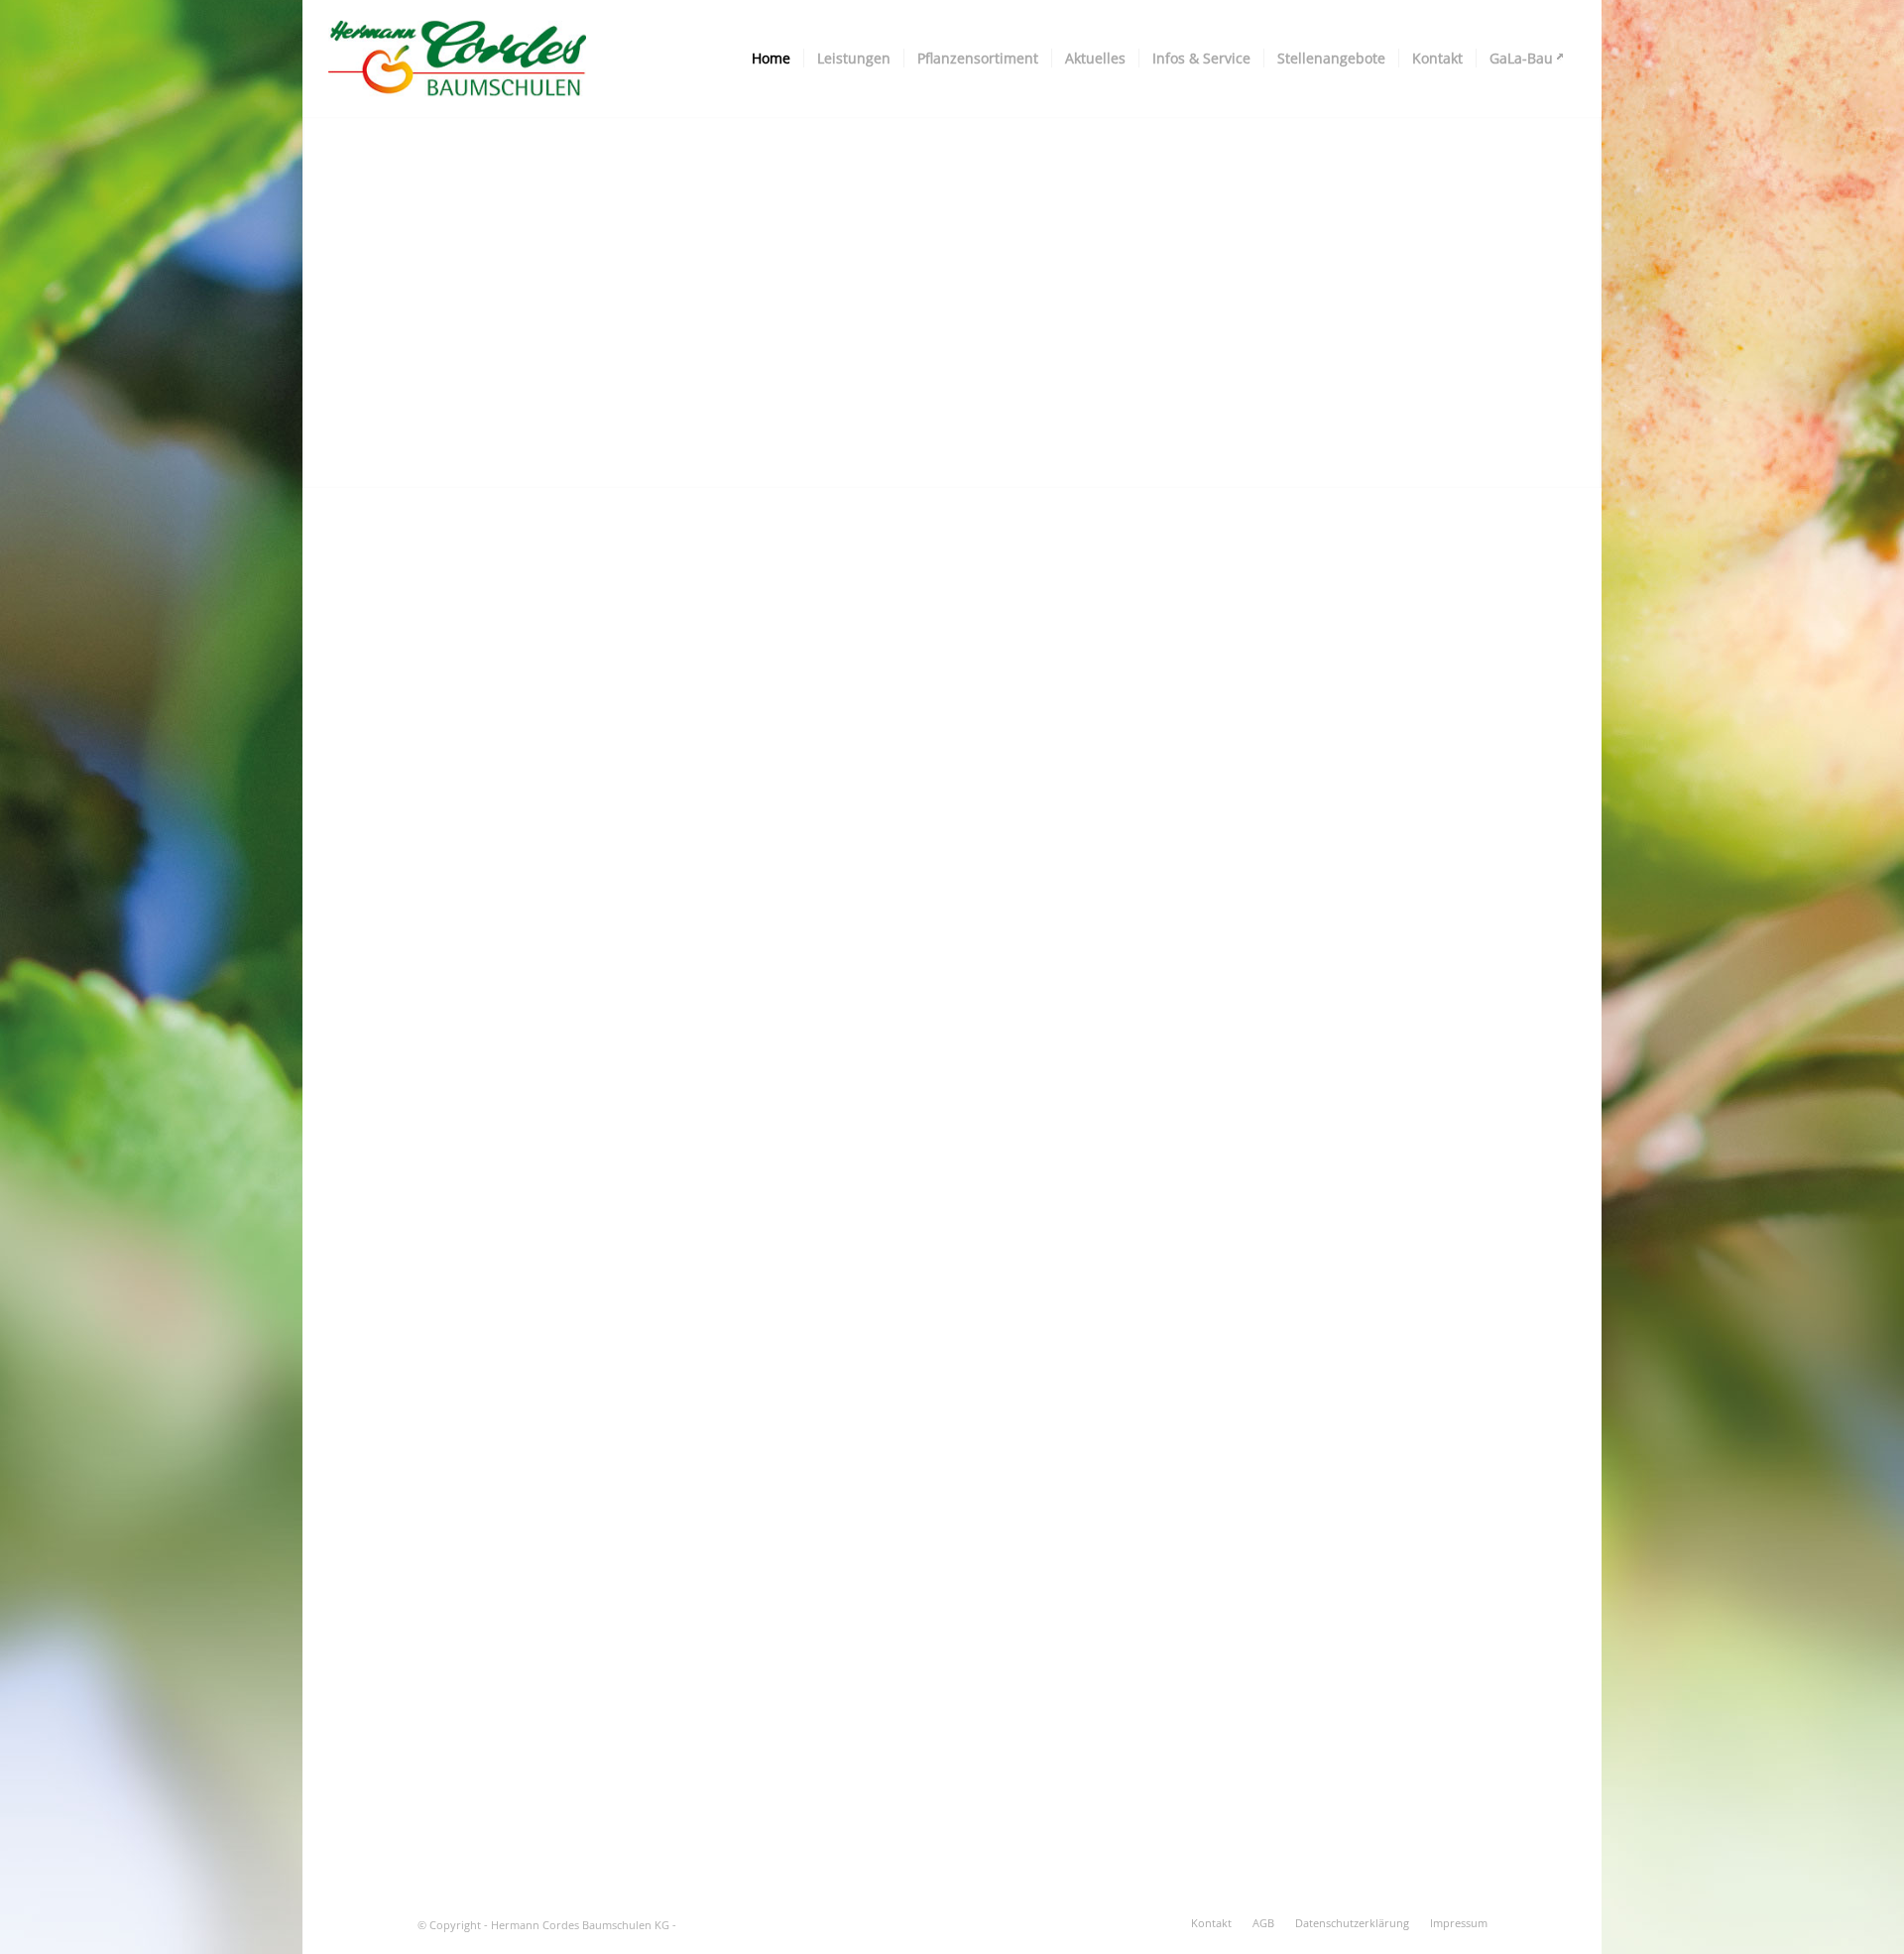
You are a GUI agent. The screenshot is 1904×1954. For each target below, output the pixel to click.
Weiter (1584, 282)
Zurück (320, 282)
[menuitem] (771, 59)
